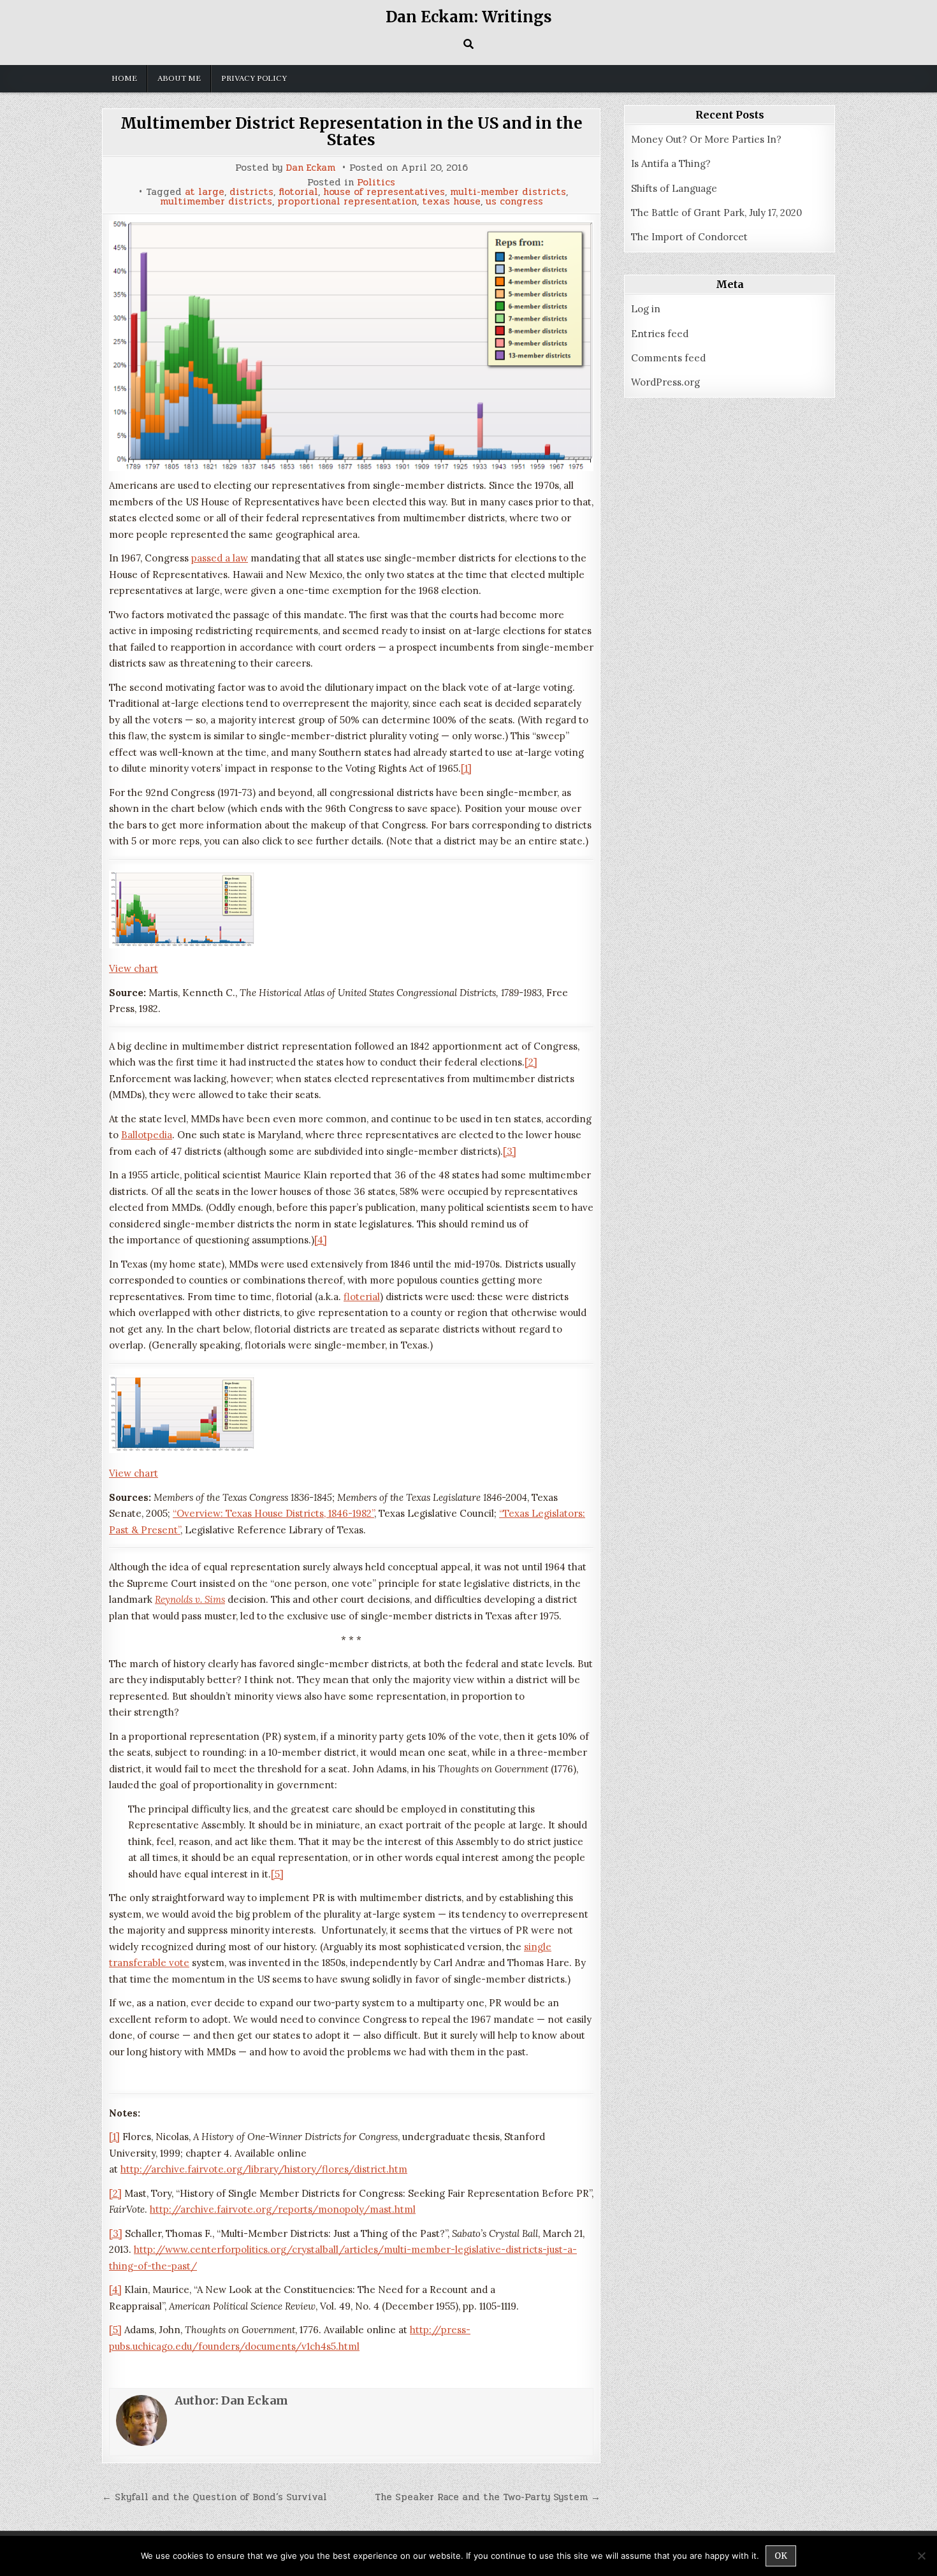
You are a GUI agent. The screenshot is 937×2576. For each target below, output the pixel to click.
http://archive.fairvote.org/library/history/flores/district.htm (264, 2169)
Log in (646, 309)
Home (124, 78)
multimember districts (216, 202)
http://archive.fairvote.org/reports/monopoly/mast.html (283, 2209)
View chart (134, 968)
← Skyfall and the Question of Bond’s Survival (214, 2497)
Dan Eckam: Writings (469, 17)
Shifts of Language (674, 188)
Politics (376, 183)
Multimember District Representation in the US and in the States (352, 132)
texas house (451, 202)
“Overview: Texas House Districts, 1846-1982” (273, 1513)
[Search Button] (468, 44)
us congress (514, 202)
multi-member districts (508, 192)
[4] (321, 1240)
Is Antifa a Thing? (671, 163)
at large (205, 192)
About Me (179, 78)
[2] (531, 1062)
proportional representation (347, 202)
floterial (362, 1297)
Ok (781, 2556)
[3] (510, 1151)
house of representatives (384, 192)
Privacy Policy (254, 78)
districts (251, 192)
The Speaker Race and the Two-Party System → (488, 2497)
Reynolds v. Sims (190, 1599)
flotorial (298, 192)
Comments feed (668, 358)
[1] (466, 768)
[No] (921, 2556)
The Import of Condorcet (689, 237)
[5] (277, 1874)
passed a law (220, 558)
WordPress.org (665, 382)
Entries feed (660, 334)
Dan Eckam (310, 168)
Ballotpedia (147, 1135)
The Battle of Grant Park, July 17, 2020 (716, 213)
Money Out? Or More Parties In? (706, 139)
